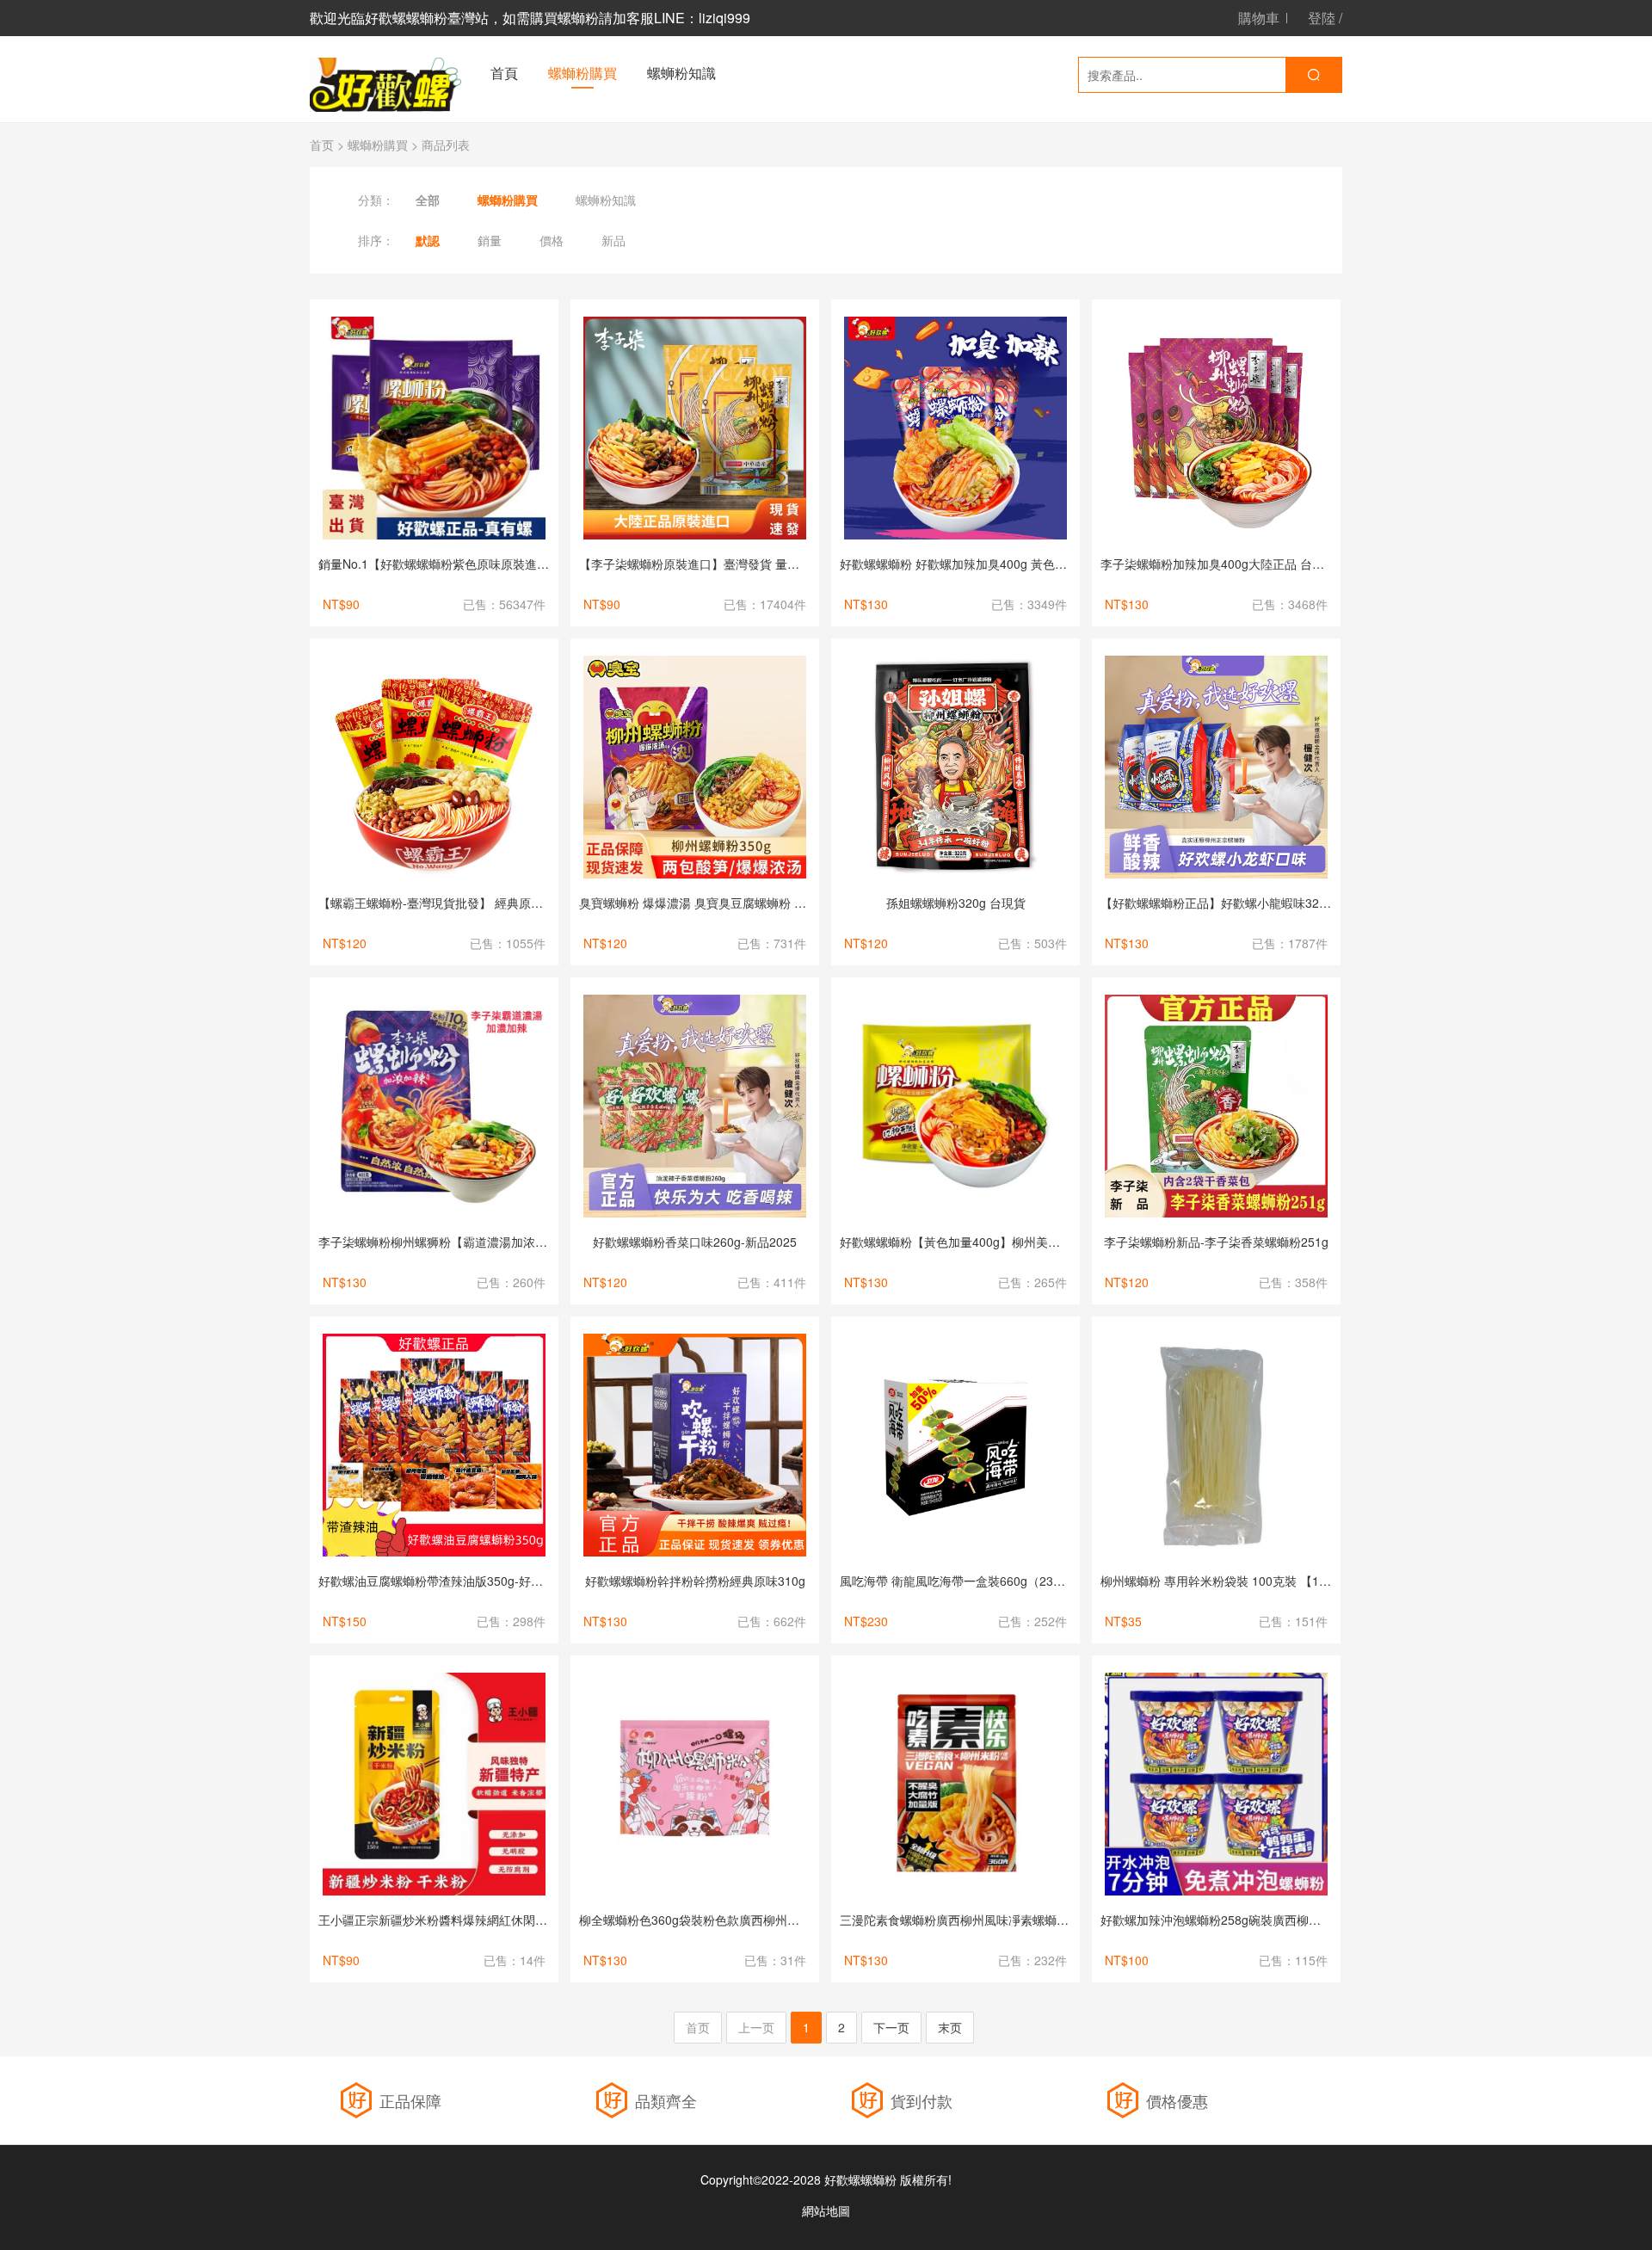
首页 (322, 145)
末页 (950, 2027)
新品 (613, 240)
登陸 (1322, 18)
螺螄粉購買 (583, 73)
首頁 (504, 73)
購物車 (1259, 18)
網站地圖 (826, 2210)
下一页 (891, 2027)
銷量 (490, 240)
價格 (552, 240)
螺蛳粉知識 (681, 73)
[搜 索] (1313, 75)
